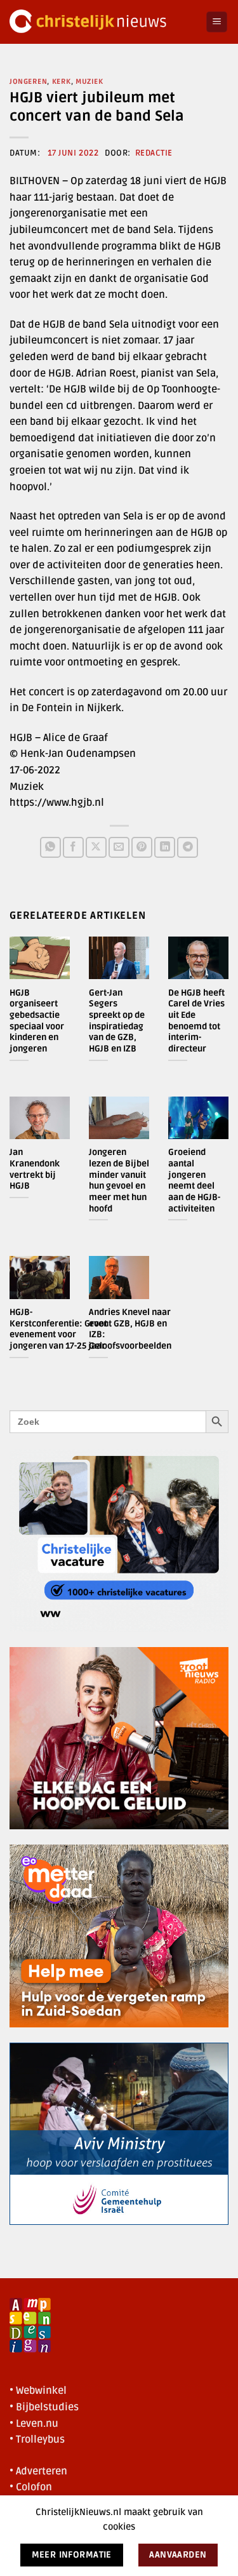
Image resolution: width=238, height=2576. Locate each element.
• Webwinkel (38, 2391)
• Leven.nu (34, 2424)
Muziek (89, 82)
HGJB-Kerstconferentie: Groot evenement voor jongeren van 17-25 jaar (58, 1329)
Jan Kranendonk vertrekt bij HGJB (35, 1169)
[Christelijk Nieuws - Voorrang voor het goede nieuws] (103, 22)
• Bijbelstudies (44, 2407)
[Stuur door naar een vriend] (119, 847)
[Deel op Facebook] (73, 847)
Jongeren (28, 82)
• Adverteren (38, 2471)
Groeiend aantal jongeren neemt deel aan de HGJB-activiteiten (194, 1180)
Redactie (154, 153)
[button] (217, 22)
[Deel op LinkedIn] (165, 847)
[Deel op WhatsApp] (50, 847)
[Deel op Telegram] (188, 847)
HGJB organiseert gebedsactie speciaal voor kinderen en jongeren (37, 1021)
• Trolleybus (37, 2439)
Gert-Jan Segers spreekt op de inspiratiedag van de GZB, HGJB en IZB (117, 1021)
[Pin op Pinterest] (142, 847)
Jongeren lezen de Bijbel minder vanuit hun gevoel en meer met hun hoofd (119, 1180)
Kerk (62, 82)
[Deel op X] (96, 847)
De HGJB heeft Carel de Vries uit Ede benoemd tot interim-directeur (196, 1021)
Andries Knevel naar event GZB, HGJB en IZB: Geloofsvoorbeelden (130, 1329)
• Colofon (31, 2487)
